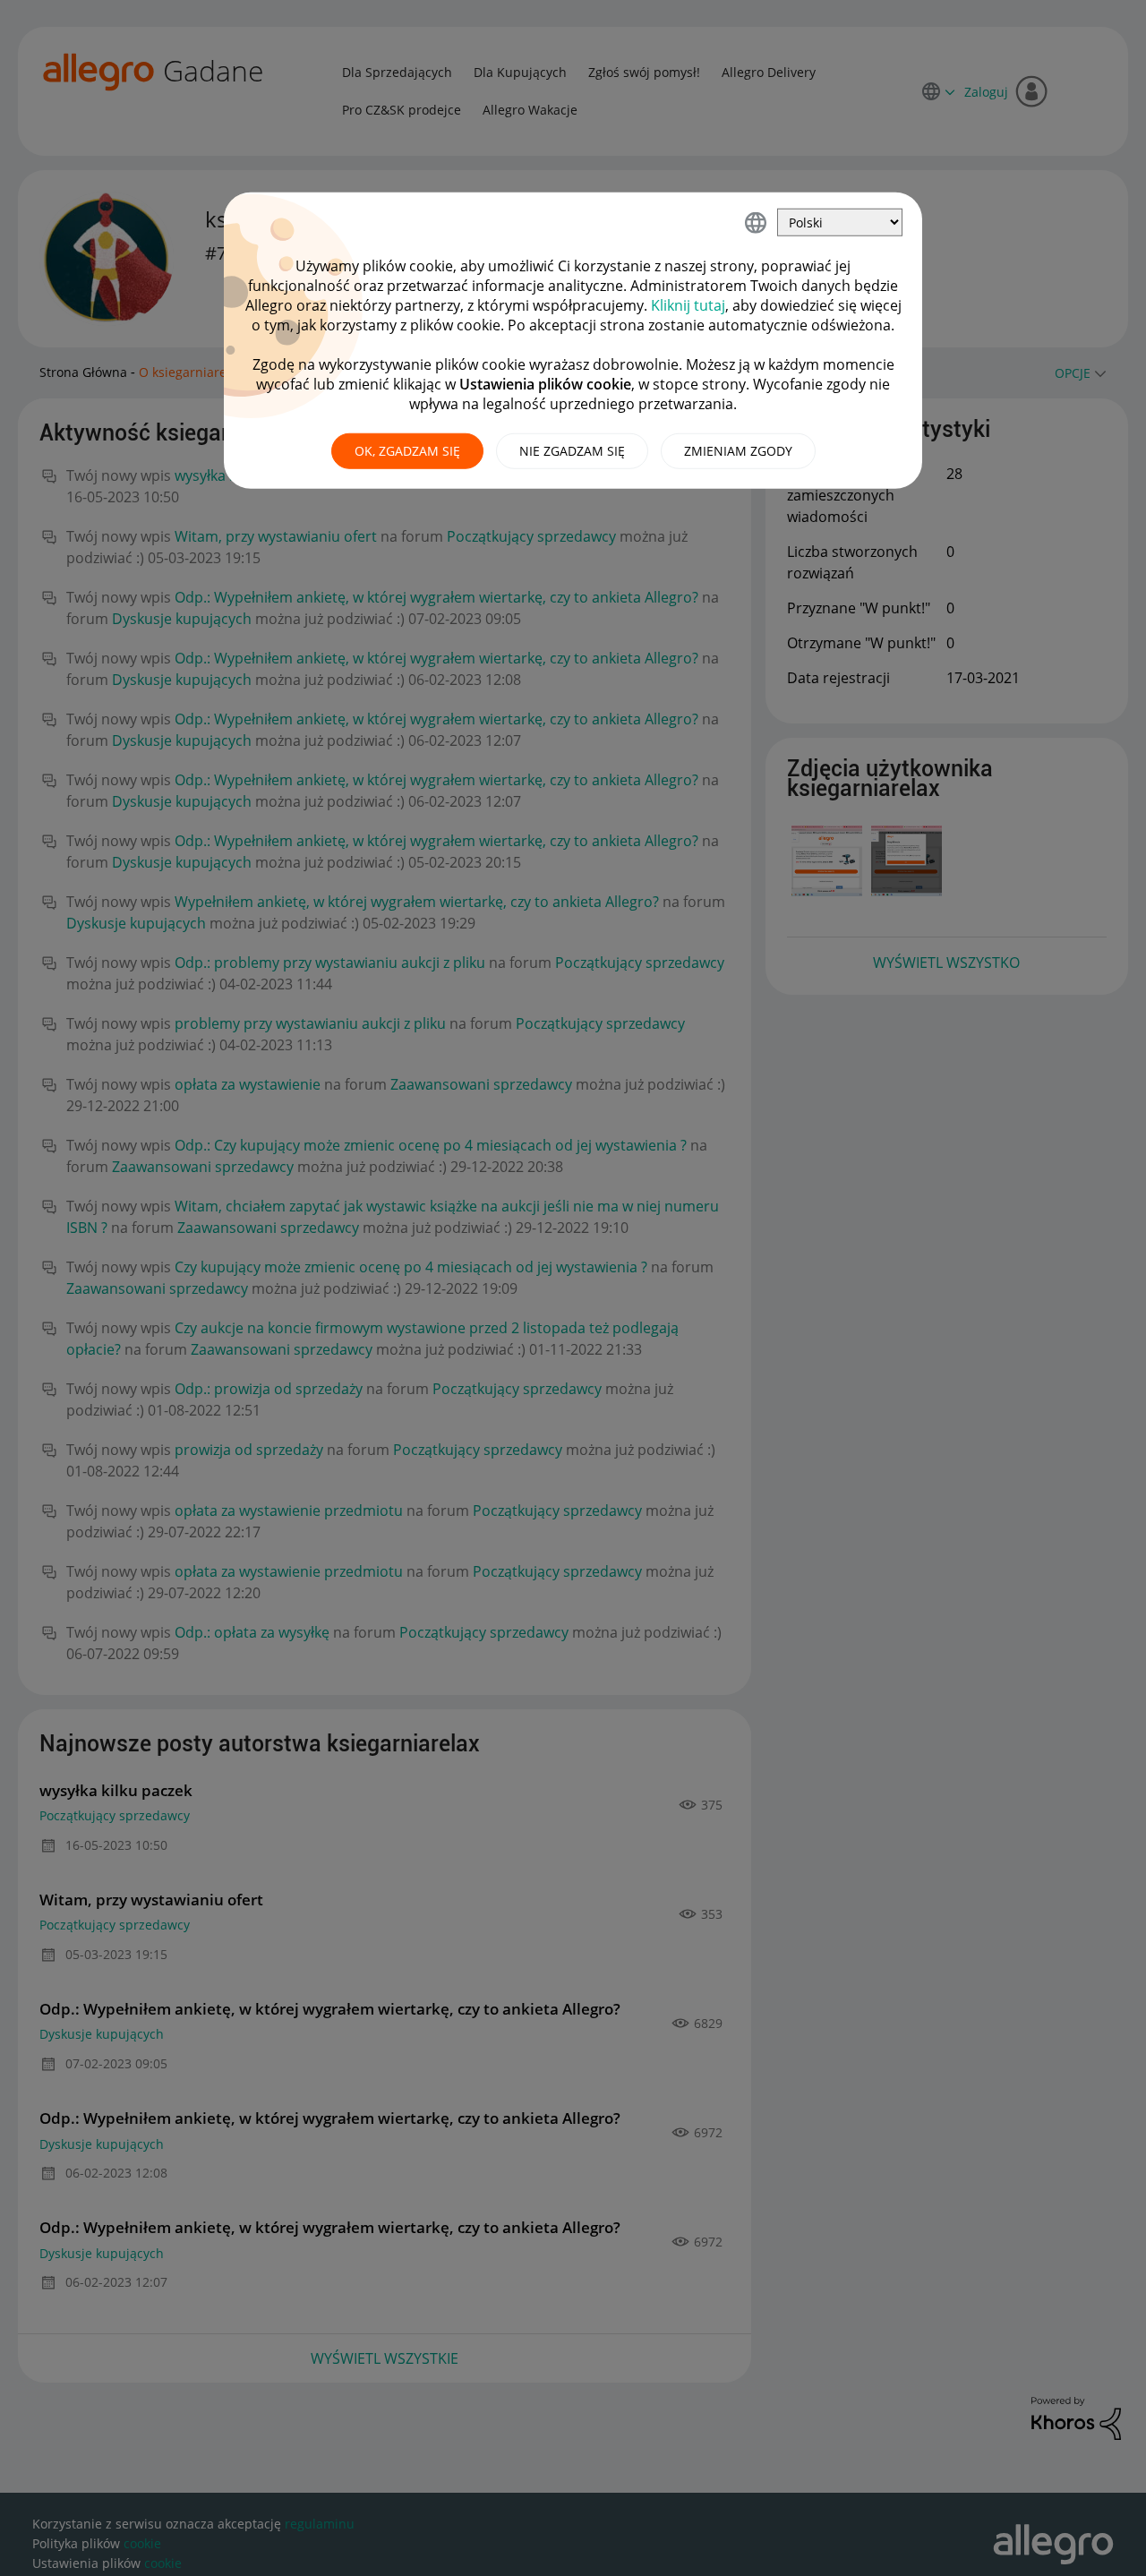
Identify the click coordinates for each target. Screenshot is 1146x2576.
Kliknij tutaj (688, 305)
